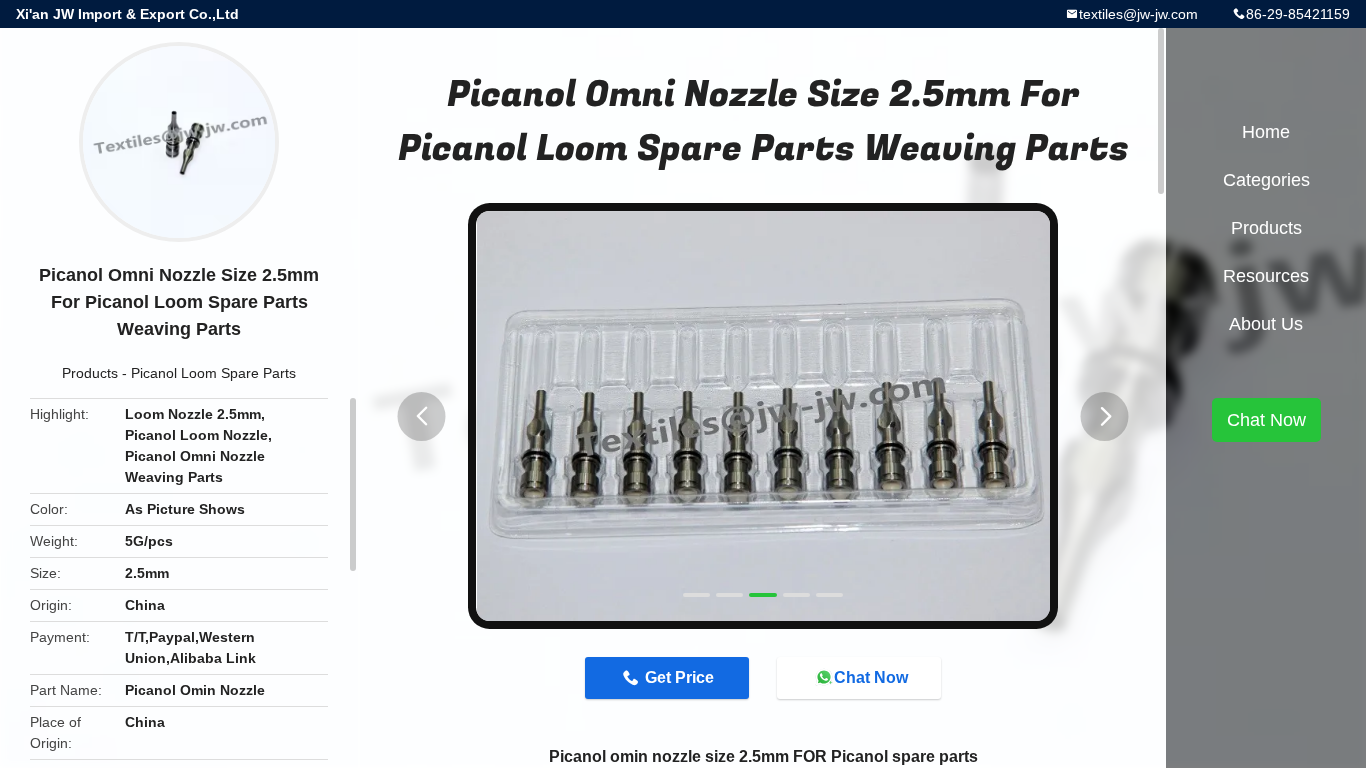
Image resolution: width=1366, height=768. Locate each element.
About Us (1266, 324)
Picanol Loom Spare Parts (213, 373)
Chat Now (871, 677)
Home (1266, 132)
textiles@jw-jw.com (1138, 14)
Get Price (679, 677)
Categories (1266, 180)
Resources (1266, 276)
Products (90, 373)
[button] (422, 416)
